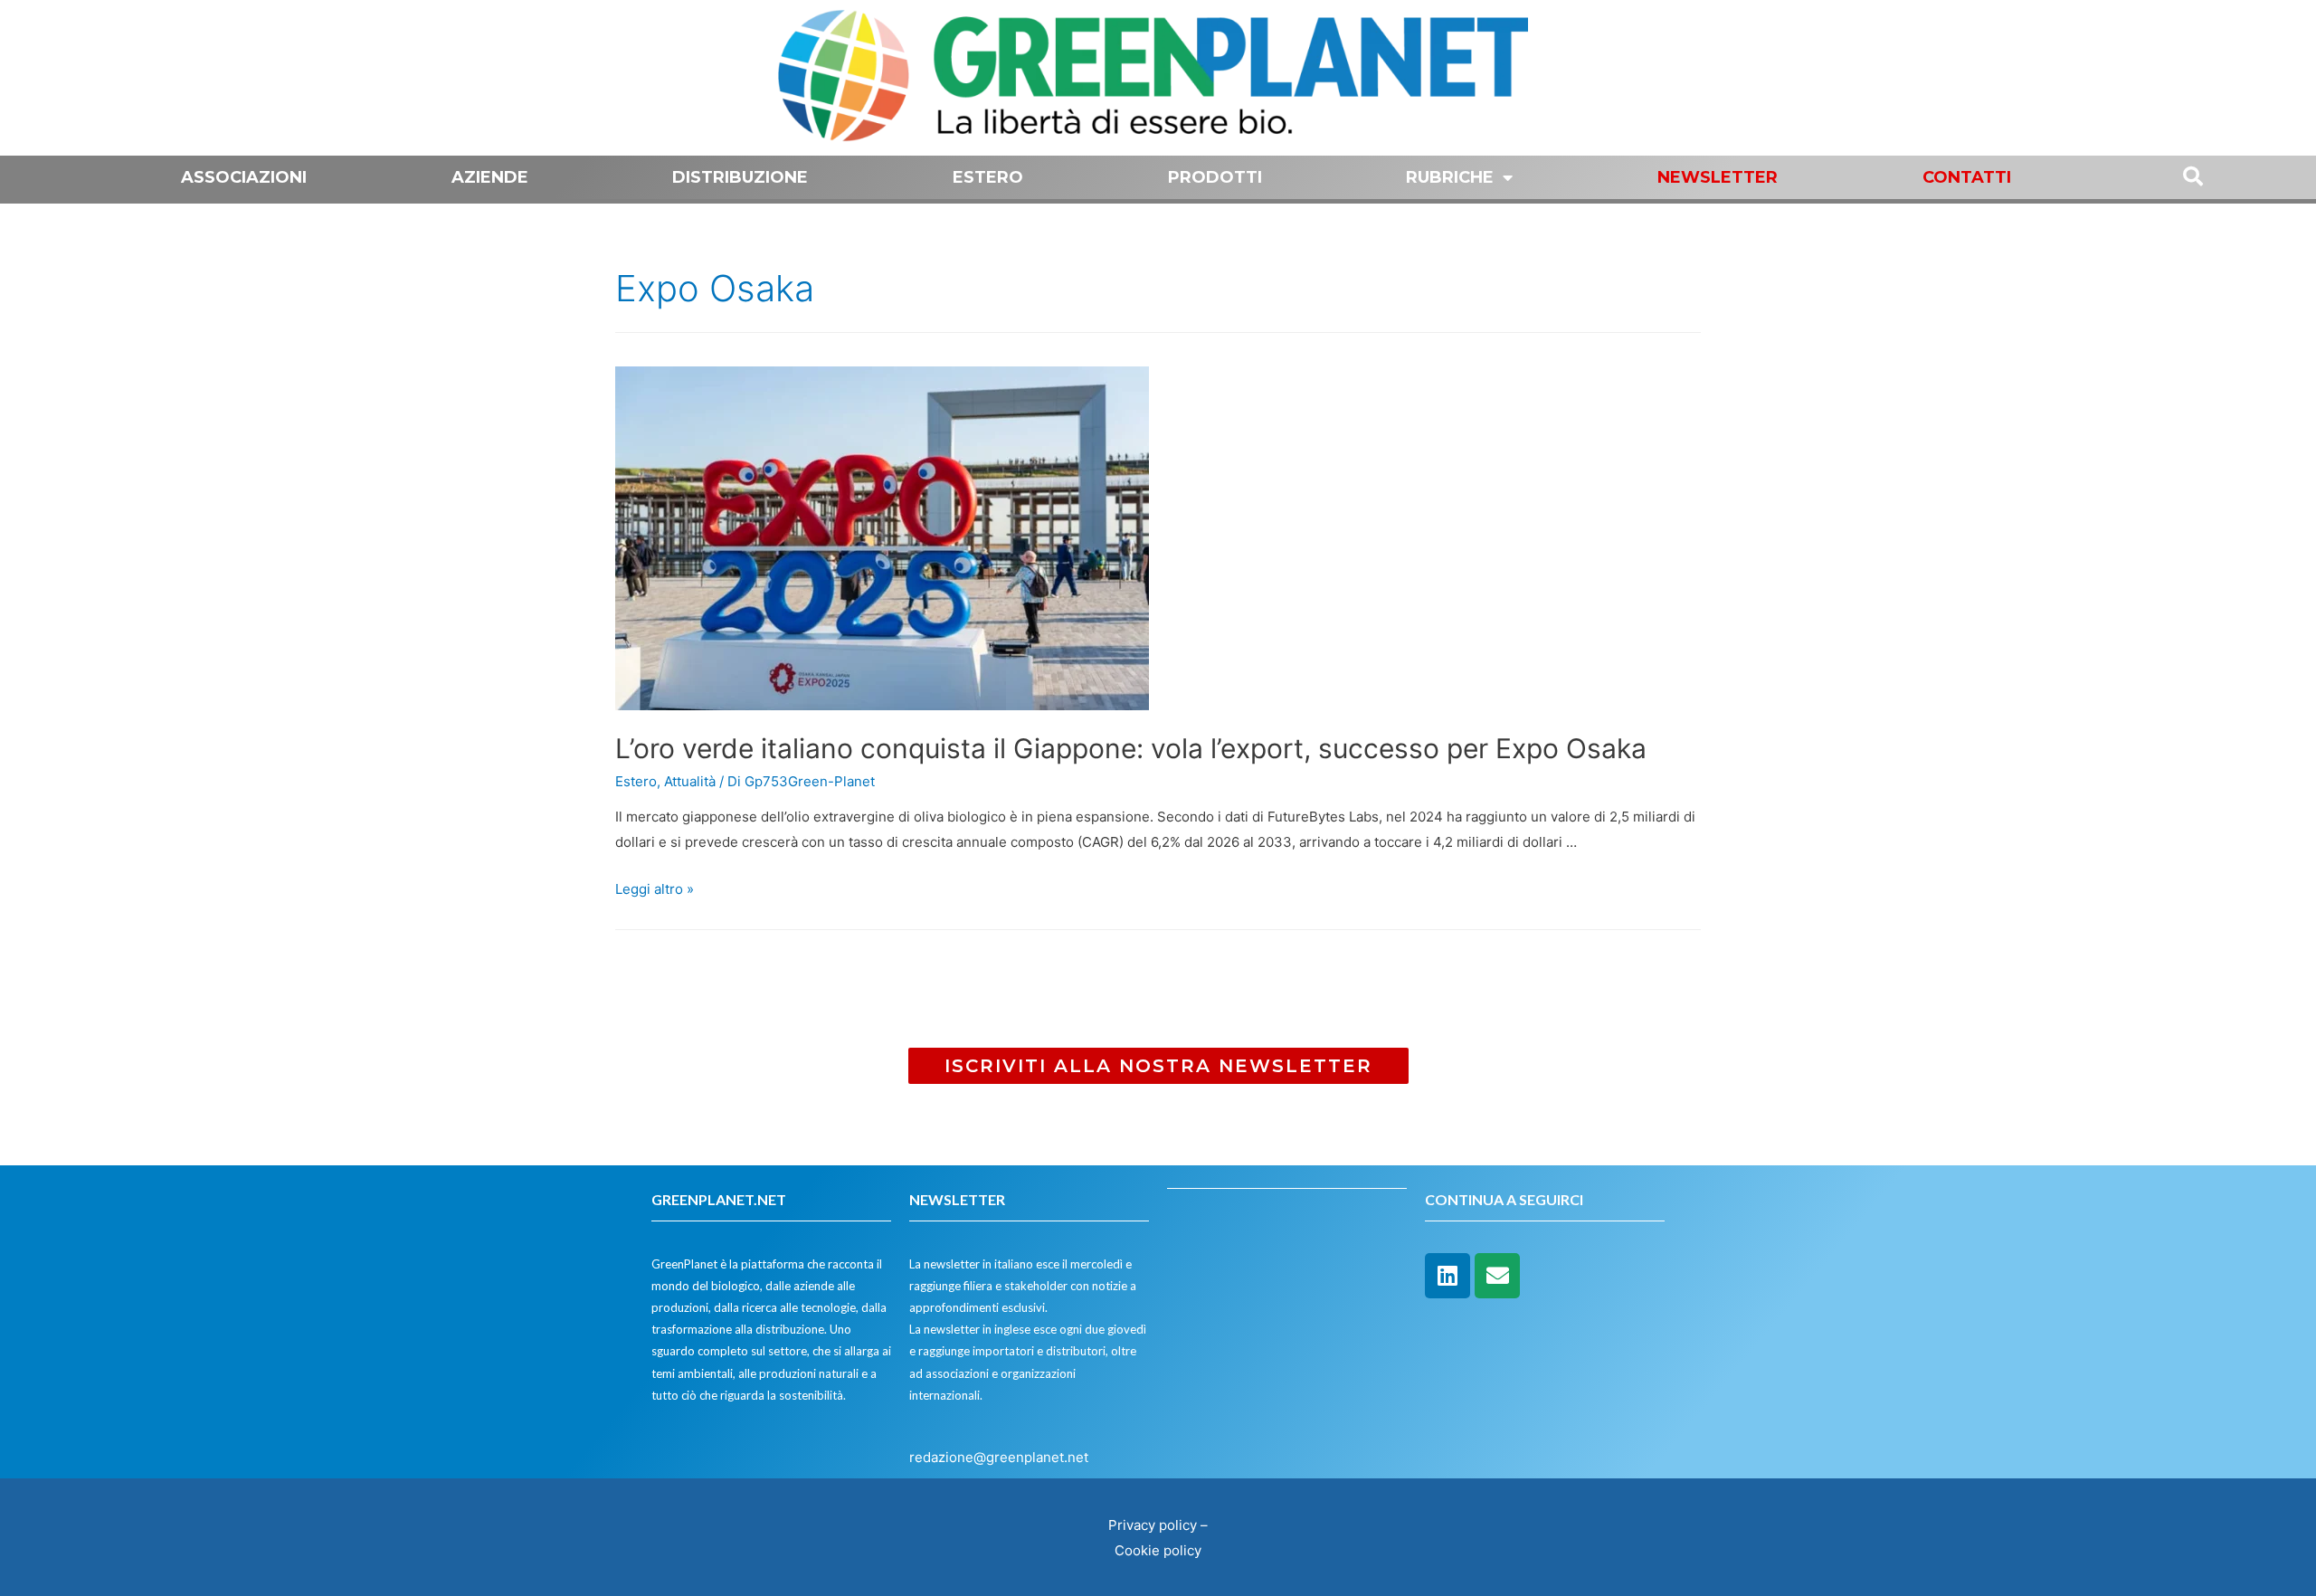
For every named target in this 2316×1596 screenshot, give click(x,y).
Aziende (490, 177)
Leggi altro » (655, 889)
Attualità (690, 781)
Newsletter (1718, 177)
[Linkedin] (1447, 1276)
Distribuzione (740, 177)
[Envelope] (1497, 1276)
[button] (1158, 1066)
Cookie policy (1158, 1550)
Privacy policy (1153, 1525)
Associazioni (244, 177)
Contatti (1967, 177)
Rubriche (1450, 177)
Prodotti (1215, 177)
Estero (988, 177)
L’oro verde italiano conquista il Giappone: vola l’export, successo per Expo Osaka (1131, 748)
